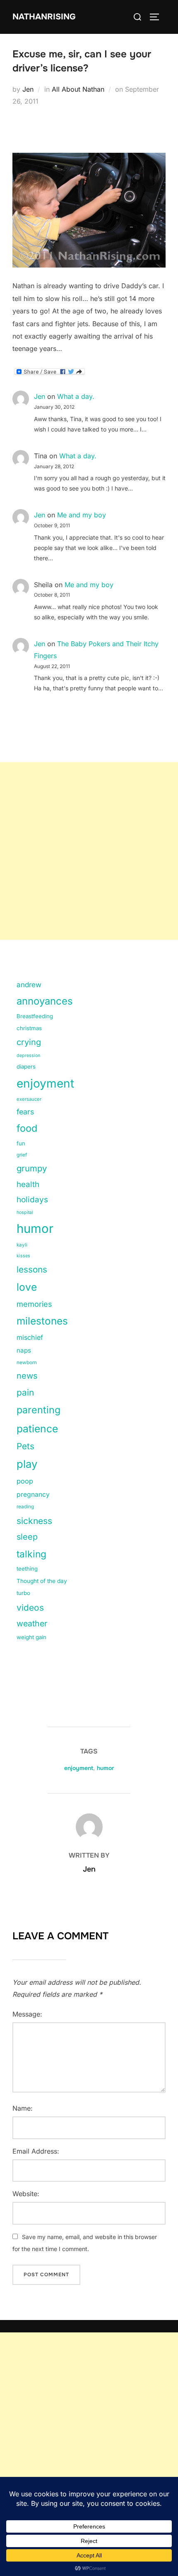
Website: (26, 2194)
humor (35, 1229)
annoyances (45, 1001)
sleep (27, 1537)
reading (25, 1507)
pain (25, 1392)
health (28, 1184)
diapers (26, 1066)
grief (22, 1155)
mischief (30, 1337)
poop (25, 1481)
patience (37, 1429)
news (27, 1376)
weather (32, 1623)
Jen (28, 89)
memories (34, 1304)
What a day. (76, 396)
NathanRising (44, 17)
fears (25, 1112)
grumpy (32, 1168)
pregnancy (33, 1494)
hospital (25, 1212)
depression (28, 1056)
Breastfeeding (35, 1016)
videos (30, 1608)
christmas (29, 1028)
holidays (32, 1200)
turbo (23, 1593)
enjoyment (45, 1083)
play (27, 1464)
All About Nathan (78, 89)
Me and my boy (82, 515)
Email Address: (36, 2151)
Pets (25, 1446)
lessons (32, 1269)
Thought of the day (42, 1581)
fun (21, 1143)
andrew (29, 985)
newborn (27, 1363)
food (27, 1128)
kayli (22, 1245)
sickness (34, 1521)
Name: (23, 2108)
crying (29, 1042)
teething (27, 1569)
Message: (27, 2014)
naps (24, 1350)
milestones (42, 1321)
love (27, 1287)
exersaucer (29, 1099)
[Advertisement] (89, 851)
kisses (23, 1256)
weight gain (31, 1637)
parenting (38, 1410)
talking (31, 1554)
